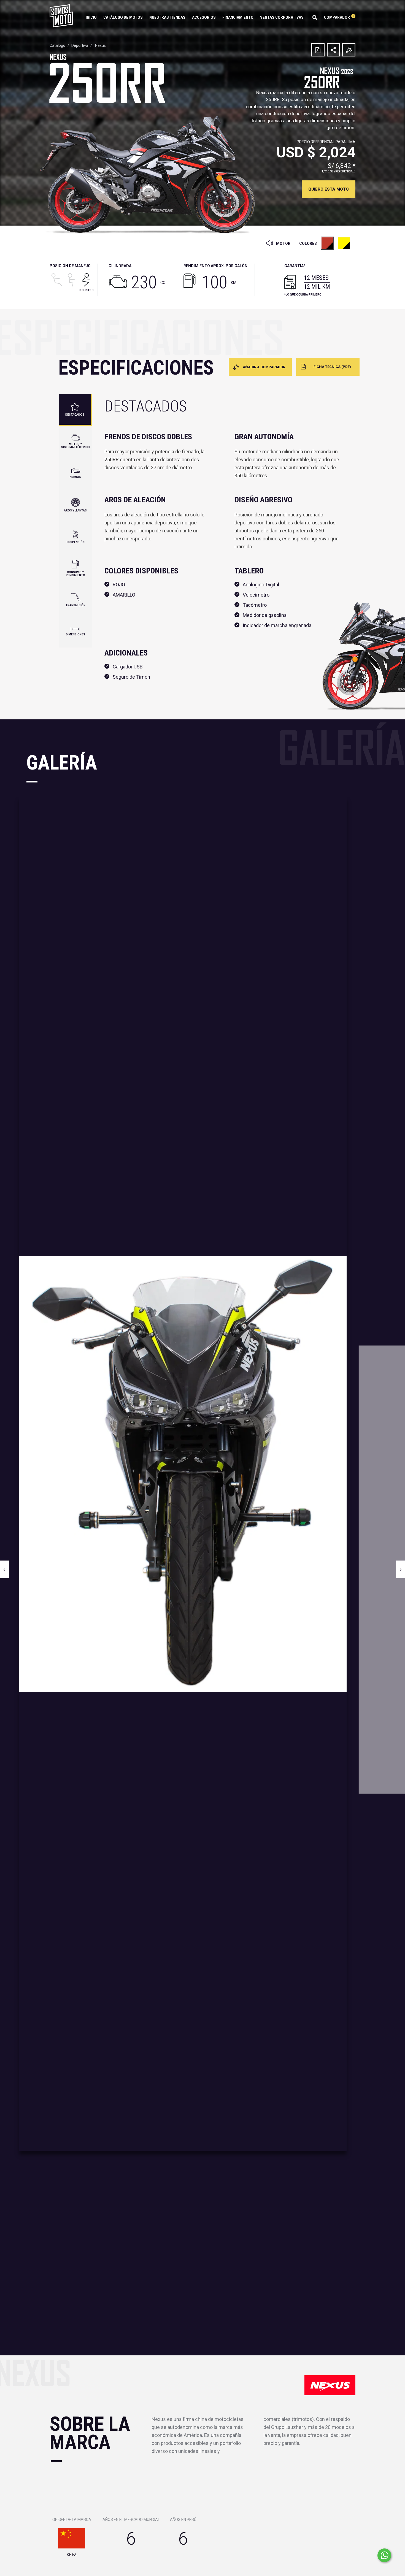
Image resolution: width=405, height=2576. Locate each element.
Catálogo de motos (123, 17)
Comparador (339, 17)
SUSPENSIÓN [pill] (75, 542)
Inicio (91, 17)
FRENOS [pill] (75, 477)
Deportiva (80, 45)
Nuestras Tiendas (167, 17)
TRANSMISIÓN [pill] (75, 605)
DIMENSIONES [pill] (75, 634)
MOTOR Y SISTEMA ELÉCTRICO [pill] (75, 446)
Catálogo (57, 45)
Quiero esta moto (329, 189)
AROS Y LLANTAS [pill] (75, 510)
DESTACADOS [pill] (75, 415)
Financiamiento (238, 17)
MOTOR (283, 243)
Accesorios (204, 17)
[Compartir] (333, 50)
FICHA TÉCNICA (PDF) (332, 367)
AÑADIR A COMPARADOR (264, 367)
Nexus (100, 45)
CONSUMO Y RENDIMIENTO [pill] (75, 574)
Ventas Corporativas (282, 17)
